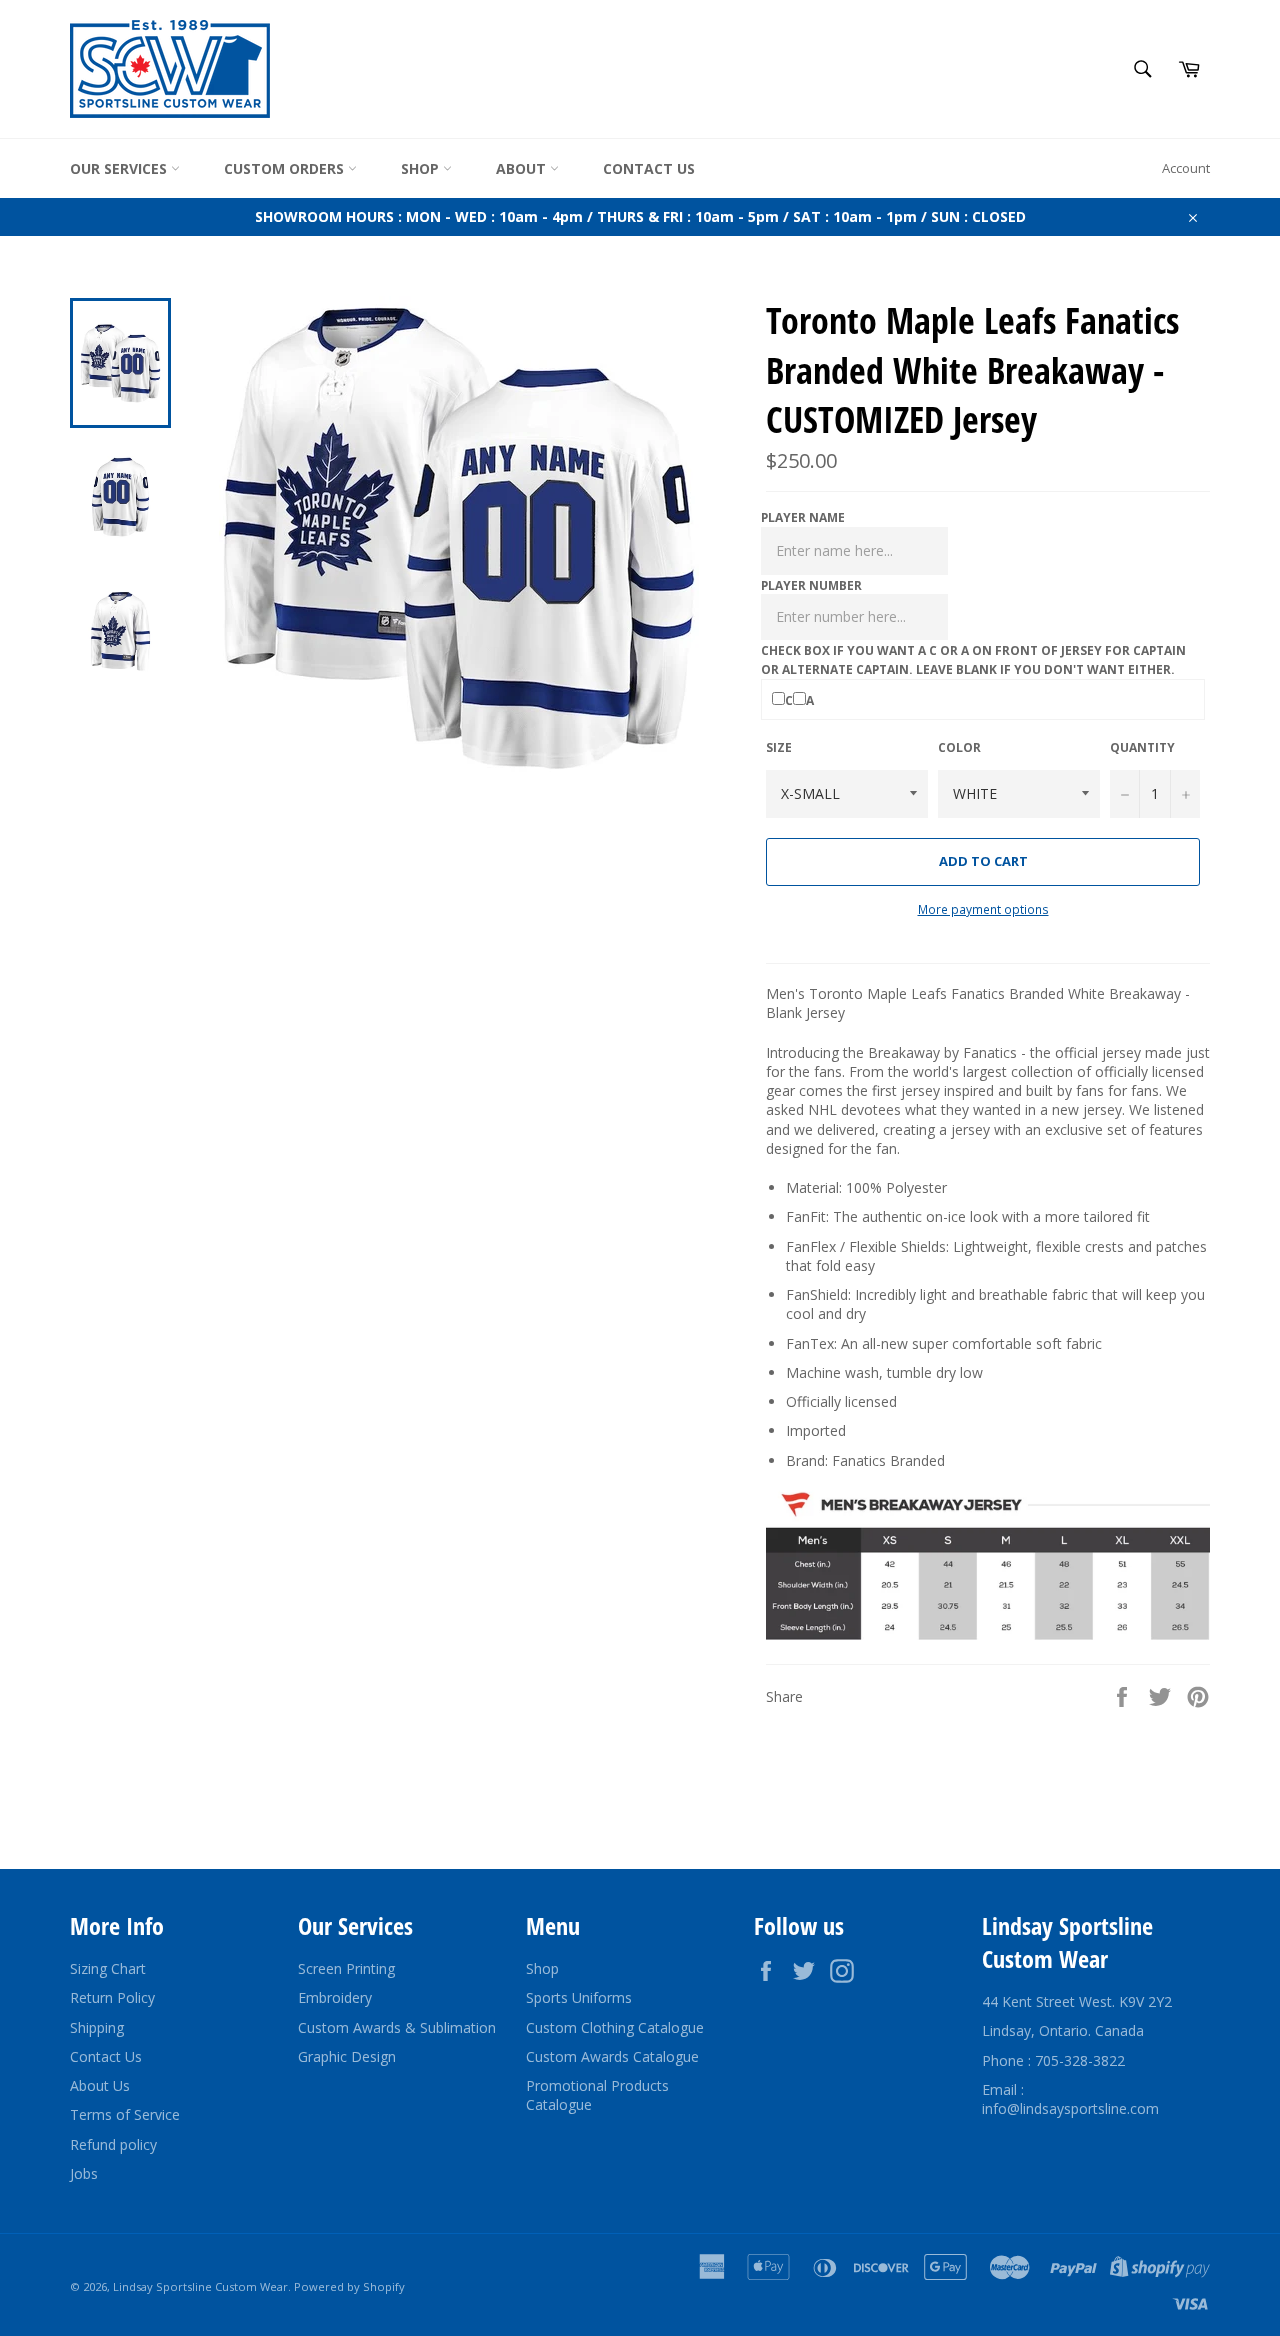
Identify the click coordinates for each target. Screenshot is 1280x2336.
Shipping (97, 2027)
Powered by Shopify (349, 2286)
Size (779, 748)
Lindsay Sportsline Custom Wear (200, 2286)
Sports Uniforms (579, 1997)
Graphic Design (347, 2056)
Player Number (811, 585)
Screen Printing (346, 1968)
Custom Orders (286, 168)
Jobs (84, 2173)
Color (959, 748)
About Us (100, 2085)
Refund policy (113, 2144)
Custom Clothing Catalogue (615, 2027)
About (523, 168)
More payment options (983, 910)
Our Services (120, 168)
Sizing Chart (108, 1968)
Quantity (1142, 748)
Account (1186, 168)
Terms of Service (125, 2114)
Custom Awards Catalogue (612, 2056)
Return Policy (112, 1997)
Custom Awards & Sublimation (397, 2027)
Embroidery (335, 1997)
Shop (422, 168)
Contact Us (649, 168)
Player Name (803, 517)
